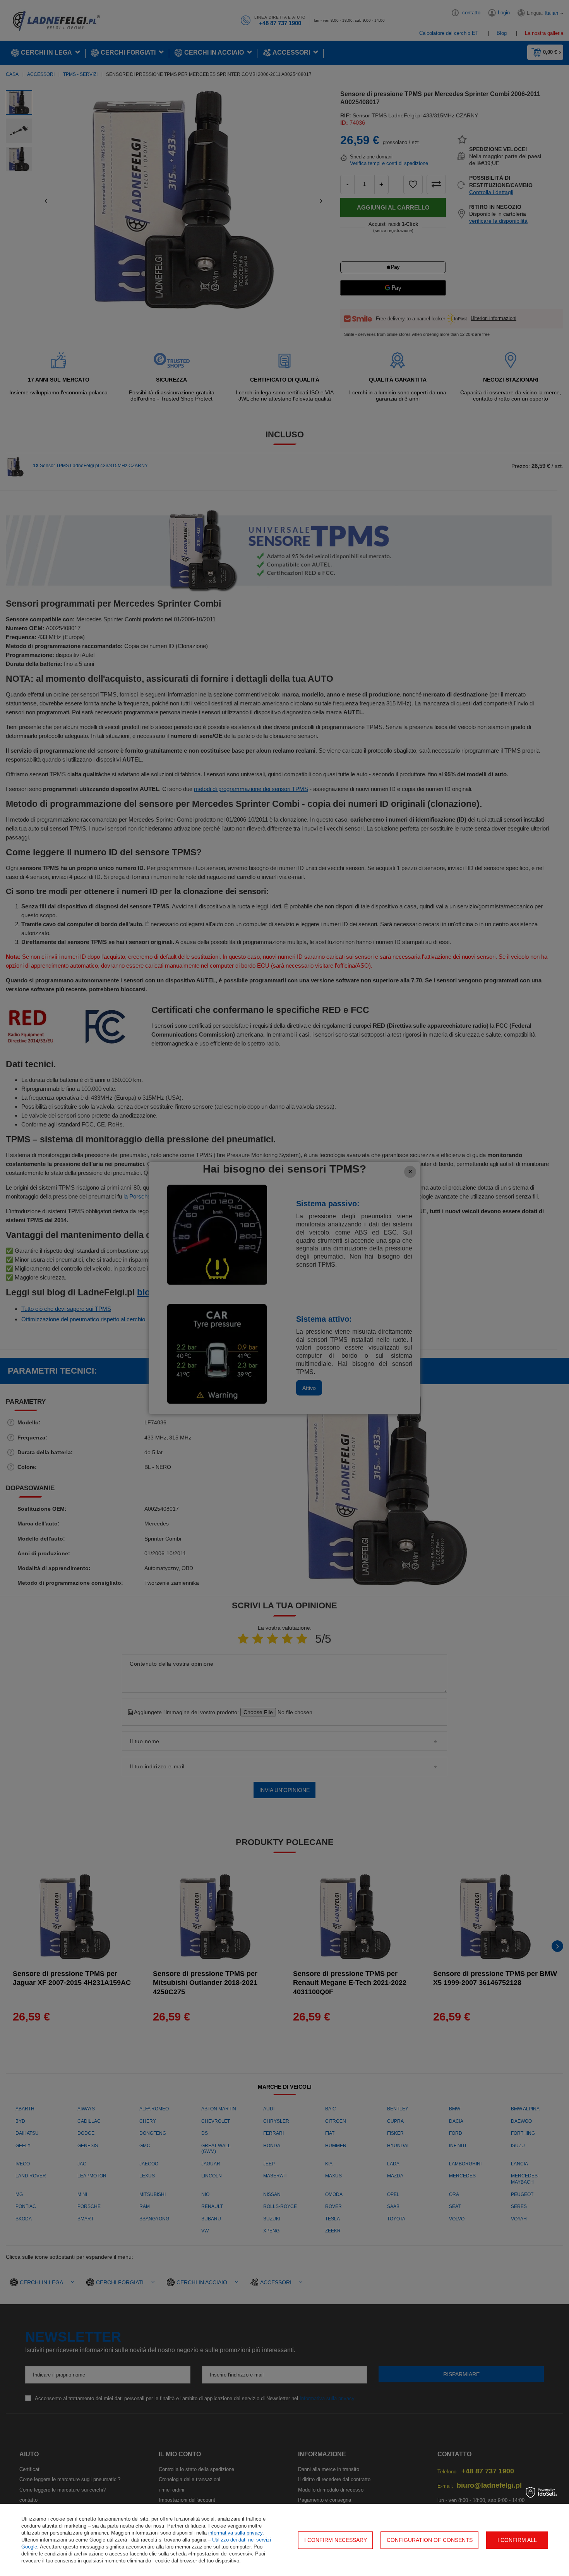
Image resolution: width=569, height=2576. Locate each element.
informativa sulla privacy (235, 2533)
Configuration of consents (430, 2540)
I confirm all (517, 2540)
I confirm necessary (336, 2540)
